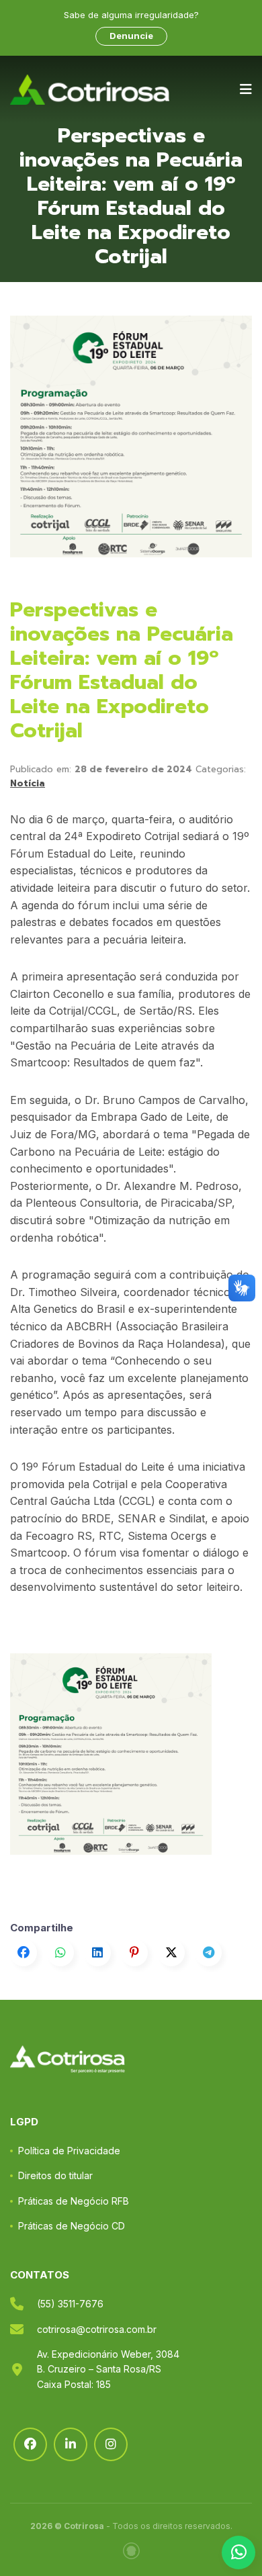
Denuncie (131, 36)
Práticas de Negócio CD (72, 2226)
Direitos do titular (55, 2175)
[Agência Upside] (131, 2551)
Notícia (28, 783)
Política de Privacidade (69, 2151)
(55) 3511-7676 (70, 2304)
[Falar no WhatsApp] (238, 2552)
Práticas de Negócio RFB (74, 2201)
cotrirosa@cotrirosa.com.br (97, 2329)
